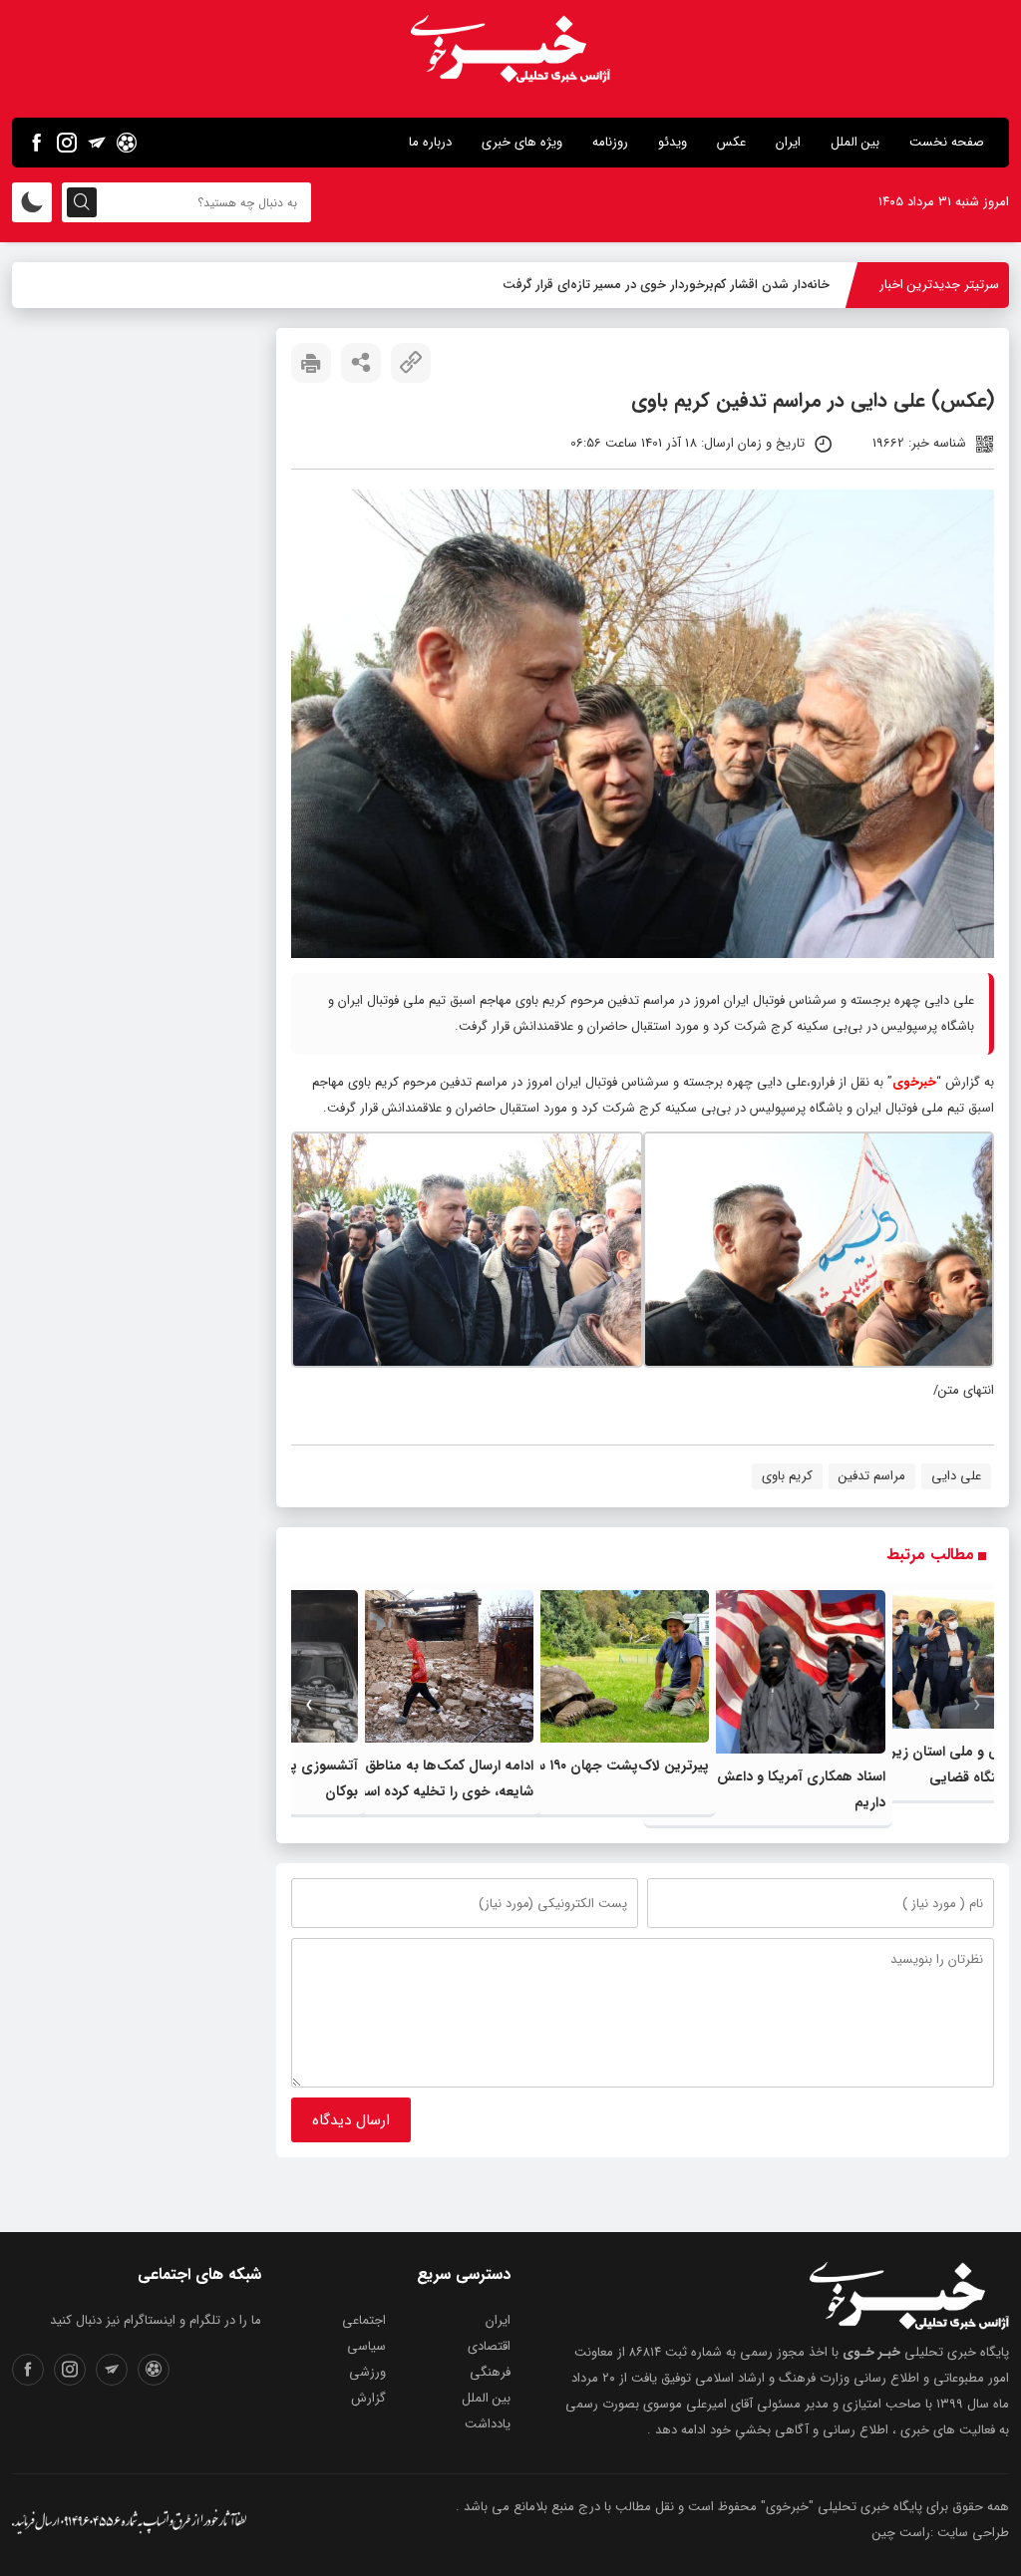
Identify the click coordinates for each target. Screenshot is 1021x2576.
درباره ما (430, 142)
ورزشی (367, 2372)
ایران (788, 142)
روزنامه (610, 142)
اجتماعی (364, 2320)
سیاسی (366, 2346)
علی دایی (956, 1476)
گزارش (368, 2398)
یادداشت (488, 2424)
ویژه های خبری (522, 142)
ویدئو (673, 142)
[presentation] (977, 1705)
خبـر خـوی (871, 2352)
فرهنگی (490, 2372)
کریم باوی (787, 1476)
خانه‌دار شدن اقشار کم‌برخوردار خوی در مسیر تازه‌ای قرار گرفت (666, 285)
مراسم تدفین (872, 1476)
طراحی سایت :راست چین (941, 2533)
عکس (731, 142)
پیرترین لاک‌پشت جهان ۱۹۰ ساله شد (604, 1766)
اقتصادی (489, 2346)
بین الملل (855, 142)
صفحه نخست (947, 142)
